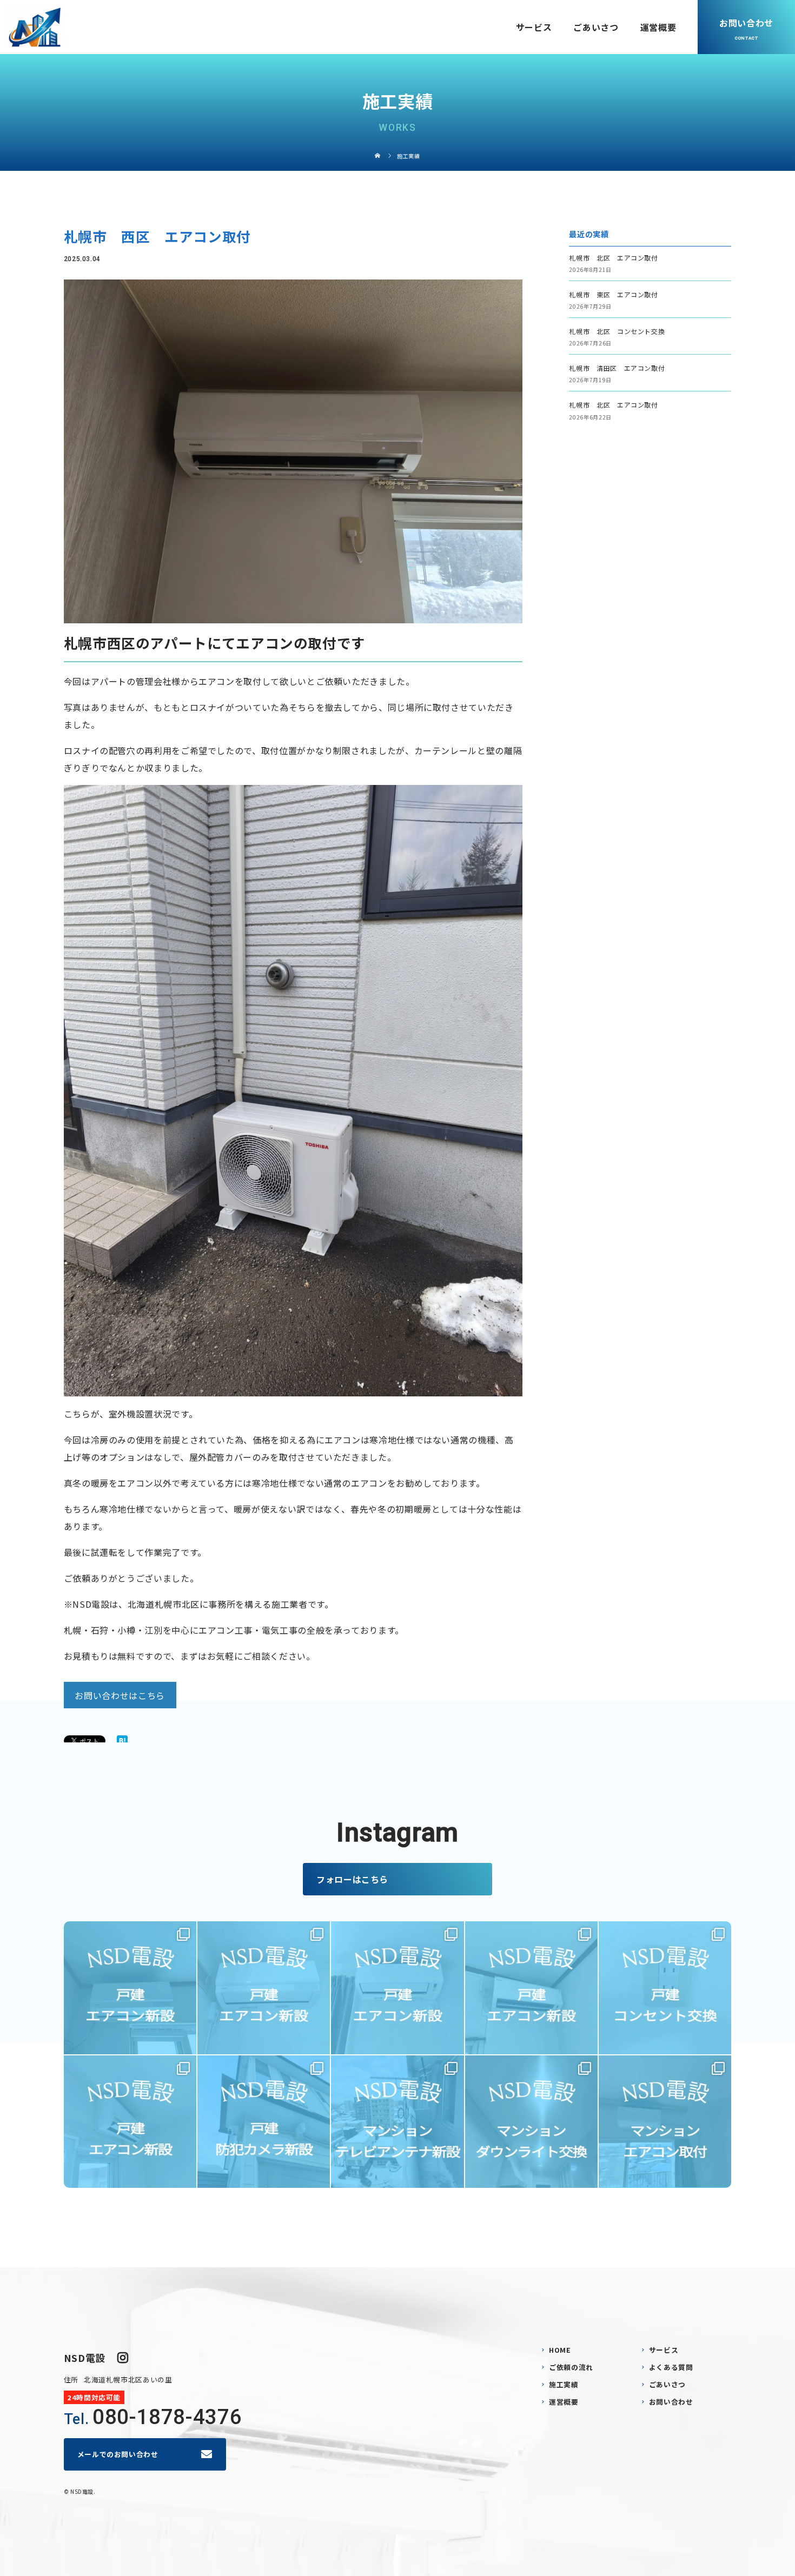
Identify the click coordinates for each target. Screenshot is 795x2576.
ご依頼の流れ (571, 2368)
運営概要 (658, 27)
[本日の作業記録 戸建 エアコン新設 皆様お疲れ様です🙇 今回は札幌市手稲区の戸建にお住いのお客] (531, 1988)
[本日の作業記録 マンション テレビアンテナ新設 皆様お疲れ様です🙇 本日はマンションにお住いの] (397, 2122)
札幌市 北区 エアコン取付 (613, 258)
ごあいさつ (596, 27)
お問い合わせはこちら (120, 1695)
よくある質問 (671, 2368)
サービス (534, 27)
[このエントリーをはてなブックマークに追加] (122, 1741)
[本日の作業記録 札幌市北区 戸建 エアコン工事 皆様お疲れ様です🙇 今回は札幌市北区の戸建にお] (264, 1988)
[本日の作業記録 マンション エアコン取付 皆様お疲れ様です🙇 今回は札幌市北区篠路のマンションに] (665, 2122)
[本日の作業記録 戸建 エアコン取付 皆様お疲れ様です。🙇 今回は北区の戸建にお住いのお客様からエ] (130, 1988)
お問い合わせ (746, 23)
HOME (560, 2350)
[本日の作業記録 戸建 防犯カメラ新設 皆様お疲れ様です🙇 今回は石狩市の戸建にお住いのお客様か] (264, 2122)
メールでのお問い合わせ (118, 2454)
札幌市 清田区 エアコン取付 (617, 368)
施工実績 (564, 2385)
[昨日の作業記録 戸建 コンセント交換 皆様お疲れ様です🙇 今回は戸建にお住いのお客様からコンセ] (665, 1988)
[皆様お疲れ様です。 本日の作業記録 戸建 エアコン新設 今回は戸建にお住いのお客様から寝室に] (130, 2122)
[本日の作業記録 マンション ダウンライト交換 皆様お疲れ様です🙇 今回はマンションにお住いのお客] (531, 2122)
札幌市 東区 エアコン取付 (613, 294)
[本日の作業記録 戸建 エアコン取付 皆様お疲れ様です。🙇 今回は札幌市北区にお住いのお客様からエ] (397, 1988)
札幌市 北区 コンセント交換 (617, 331)
